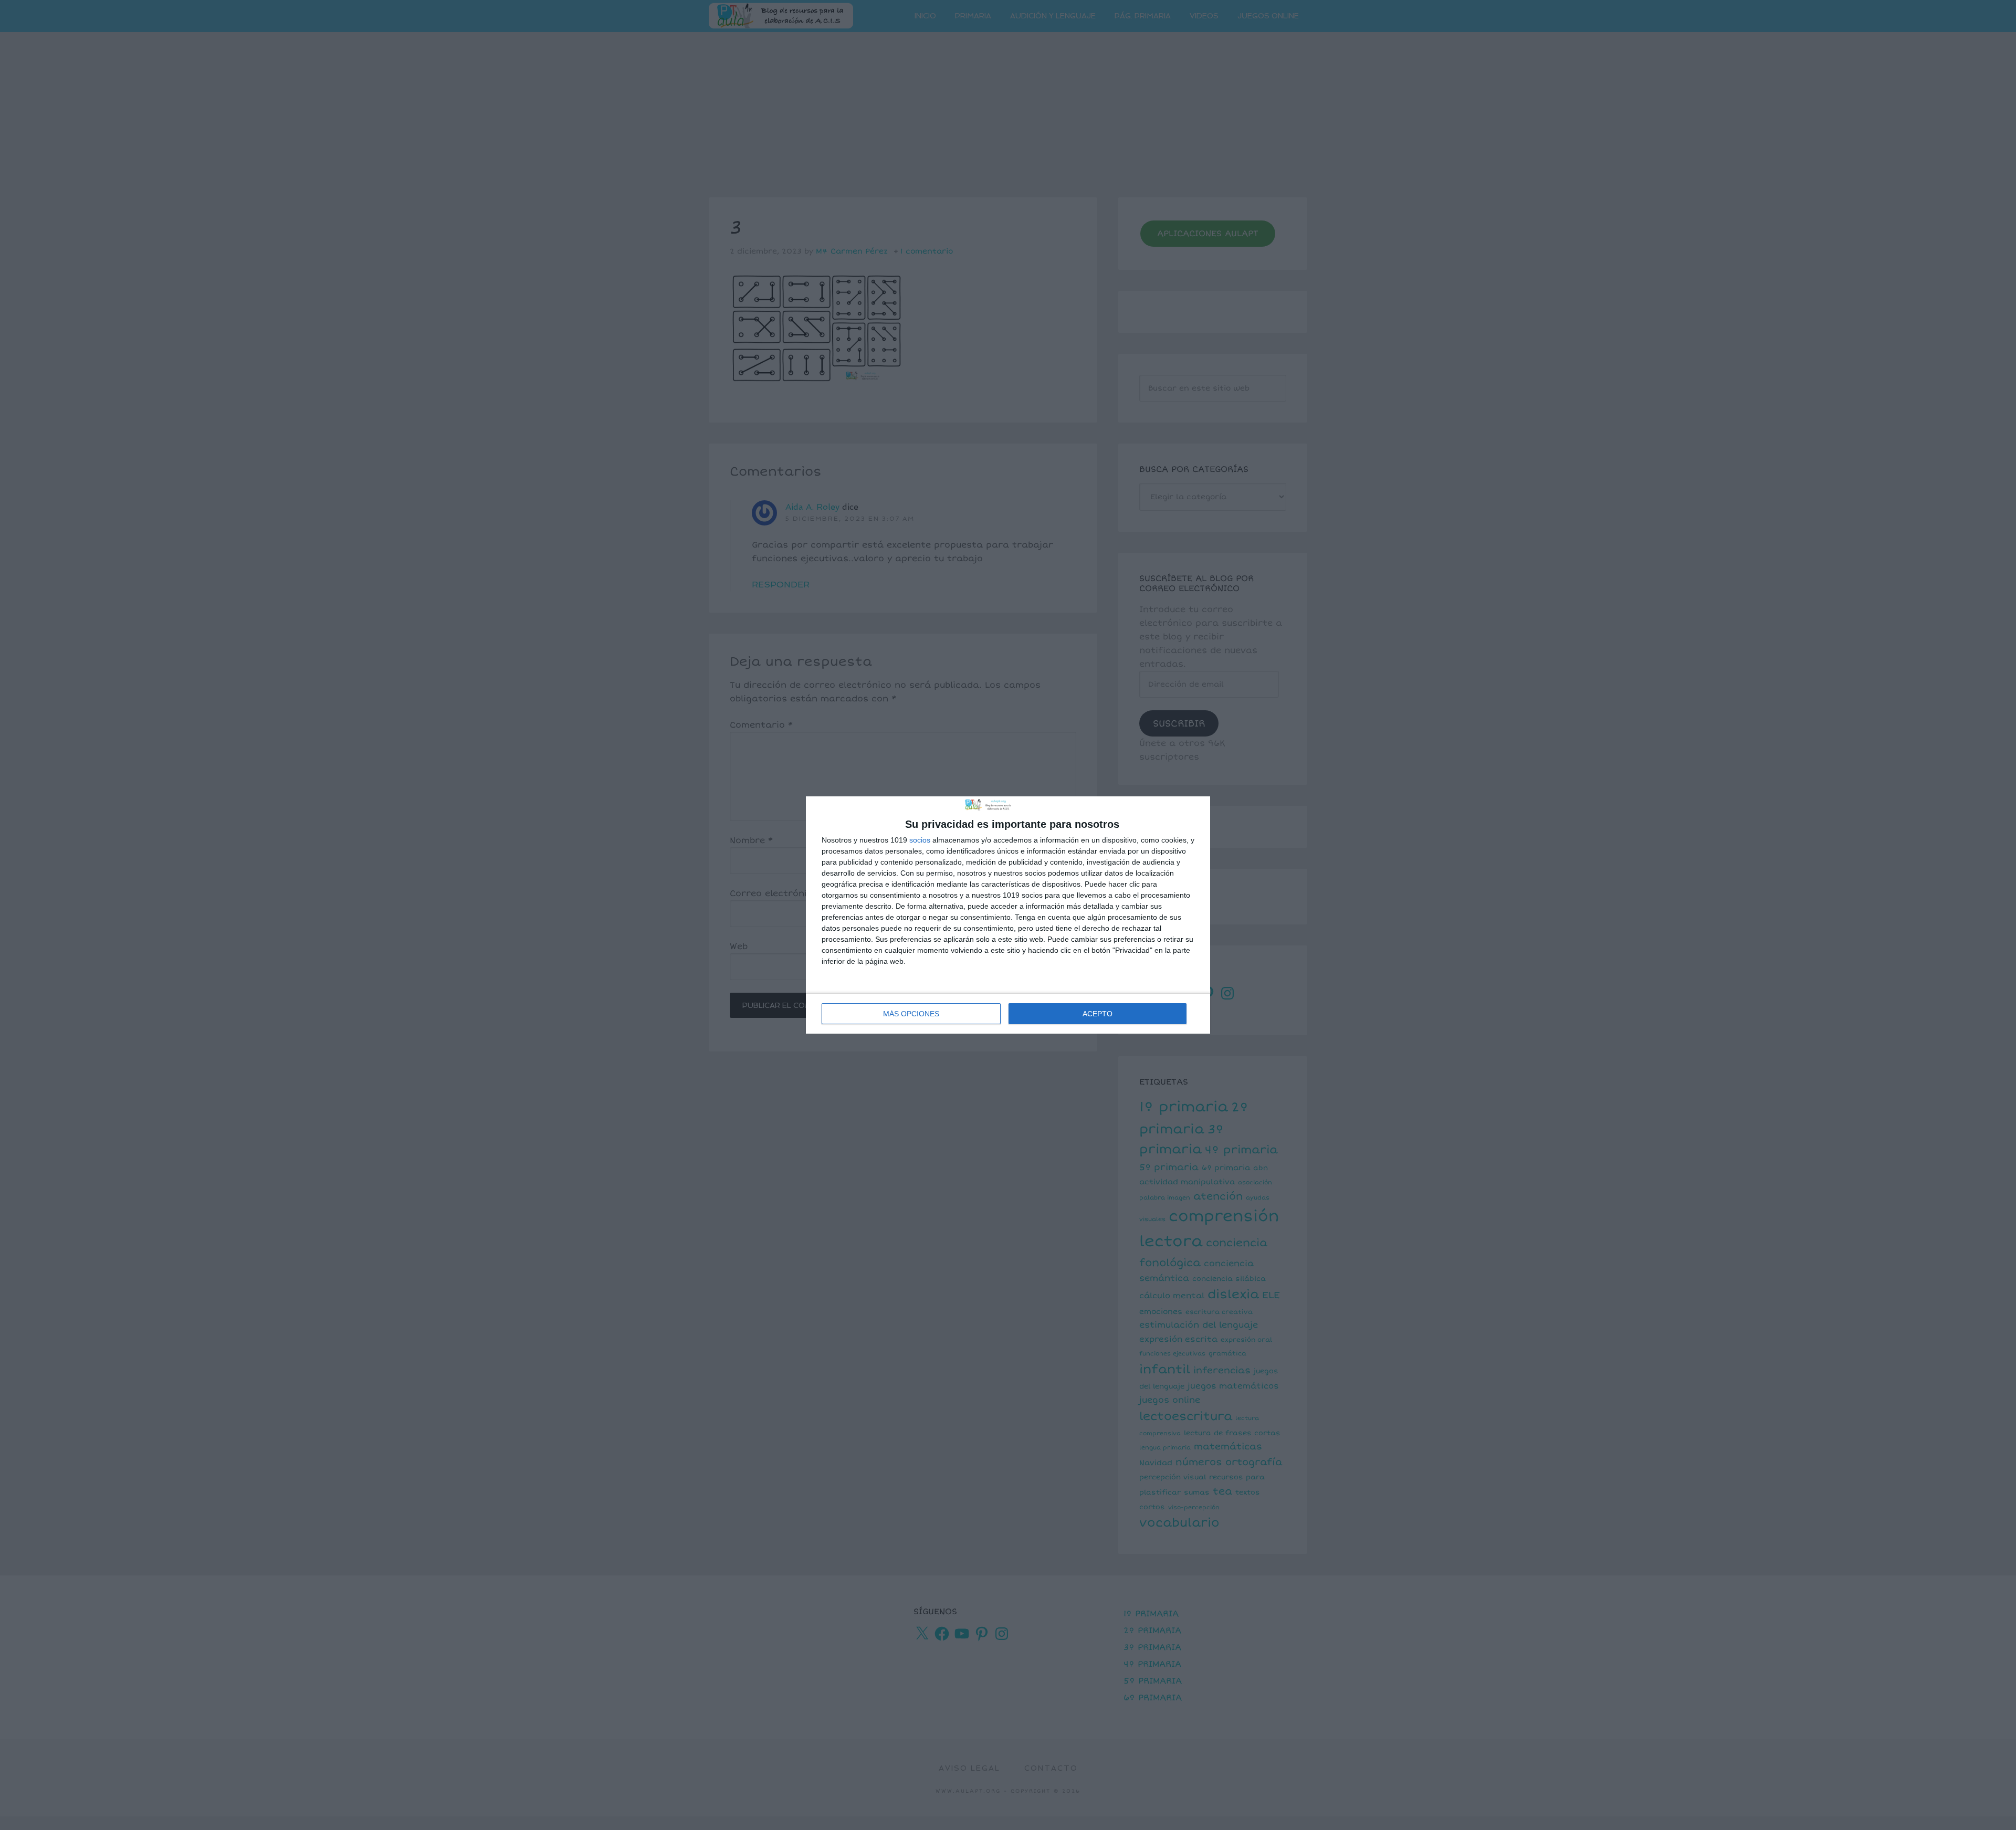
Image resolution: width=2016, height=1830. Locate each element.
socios (920, 840)
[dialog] (1008, 915)
